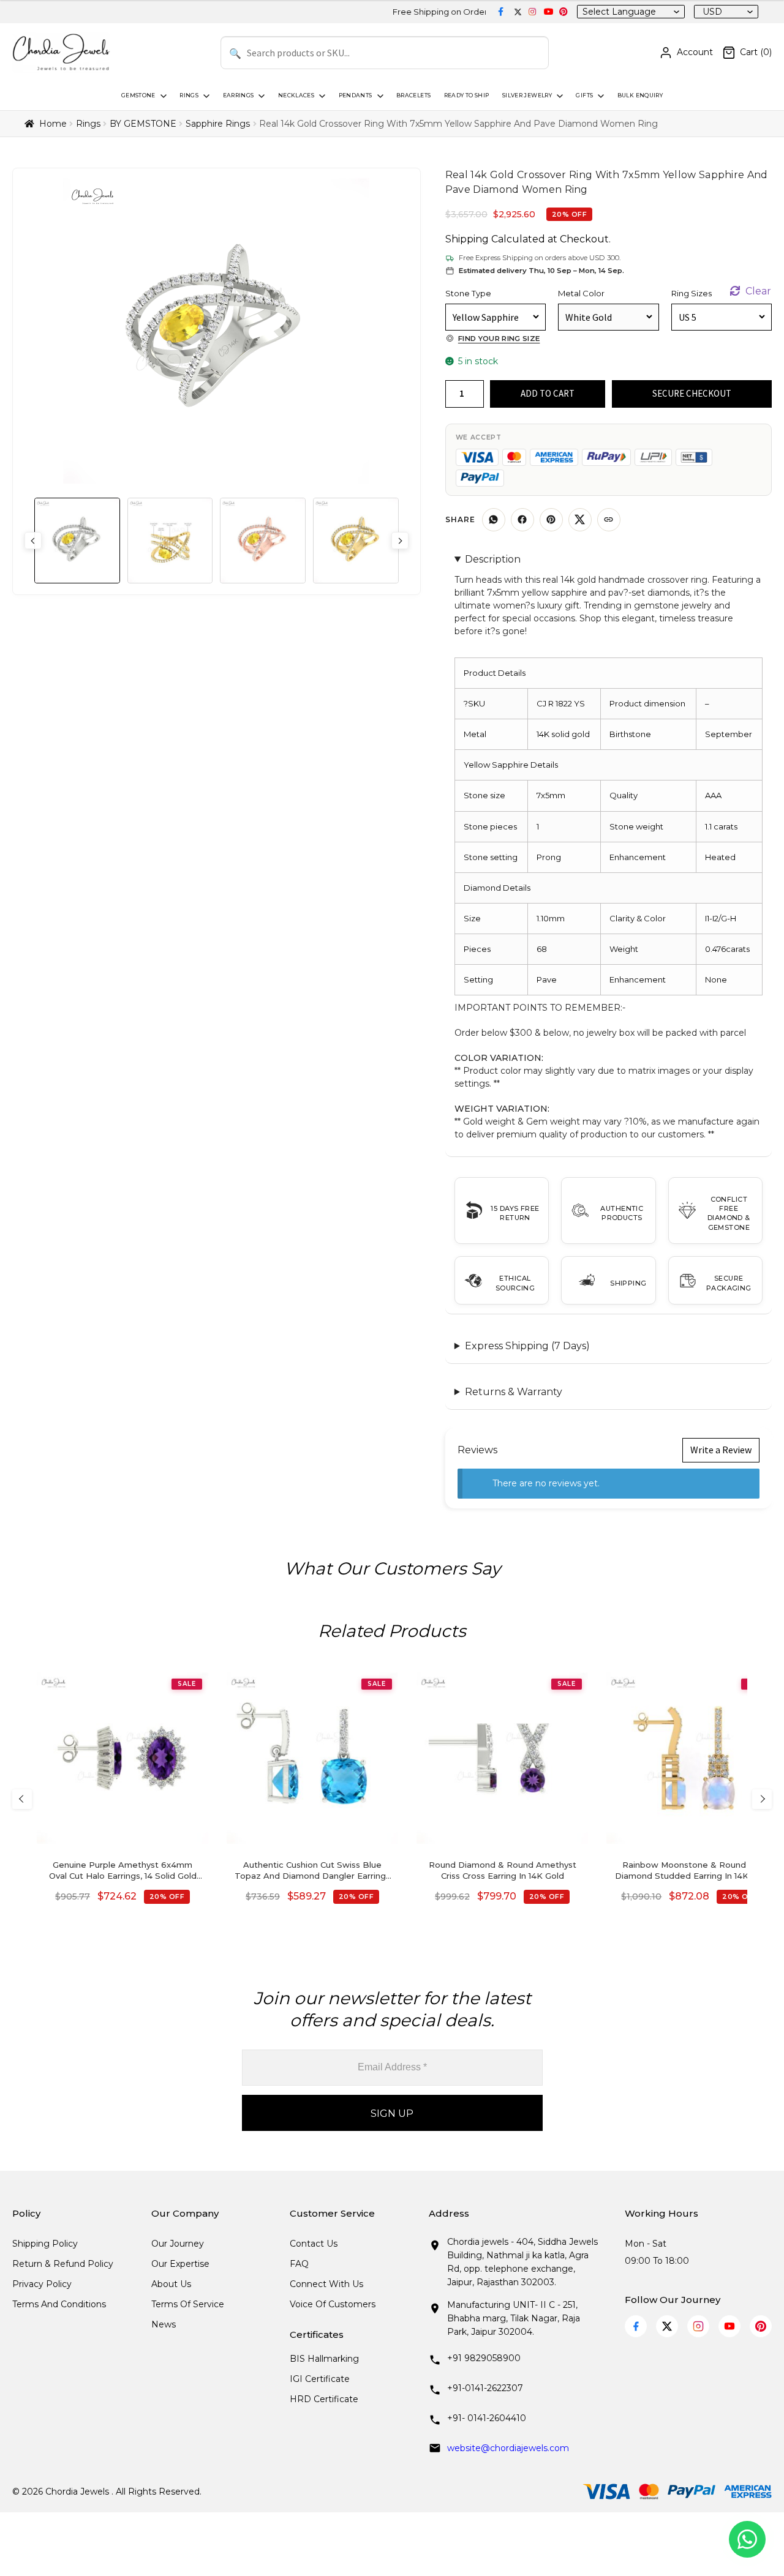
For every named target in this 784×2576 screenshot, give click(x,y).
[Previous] (22, 1799)
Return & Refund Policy (63, 2264)
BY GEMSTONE (143, 124)
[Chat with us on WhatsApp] (747, 2539)
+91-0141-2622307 (485, 2388)
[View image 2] (170, 541)
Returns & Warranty (514, 1392)
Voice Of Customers (333, 2304)
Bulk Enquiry (640, 95)
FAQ (299, 2264)
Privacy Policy (42, 2284)
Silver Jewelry (527, 95)
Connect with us (326, 2284)
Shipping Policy (45, 2244)
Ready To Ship (467, 95)
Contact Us (314, 2244)
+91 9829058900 (484, 2358)
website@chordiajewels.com (508, 2448)
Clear (758, 291)
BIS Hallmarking (324, 2359)
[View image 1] (77, 541)
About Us (171, 2284)
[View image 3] (263, 541)
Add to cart (548, 393)
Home (53, 124)
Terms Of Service (188, 2304)
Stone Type (468, 293)
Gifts (584, 95)
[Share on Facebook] (522, 520)
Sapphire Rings (218, 124)
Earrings (239, 95)
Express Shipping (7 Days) (527, 1346)
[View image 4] (356, 541)
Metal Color (581, 293)
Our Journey (178, 2244)
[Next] (762, 1799)
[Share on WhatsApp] (494, 520)
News (164, 2324)
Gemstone (138, 95)
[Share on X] (580, 520)
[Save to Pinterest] (551, 520)
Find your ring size (499, 339)
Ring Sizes (692, 293)
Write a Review (721, 1450)
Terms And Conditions (59, 2304)
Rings (189, 95)
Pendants (356, 95)
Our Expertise (180, 2264)
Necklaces (296, 95)
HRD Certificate (324, 2399)
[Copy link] (609, 520)
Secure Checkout (692, 393)
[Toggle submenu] (162, 96)
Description (493, 559)
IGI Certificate (320, 2379)
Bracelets (413, 95)
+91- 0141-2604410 (487, 2418)
